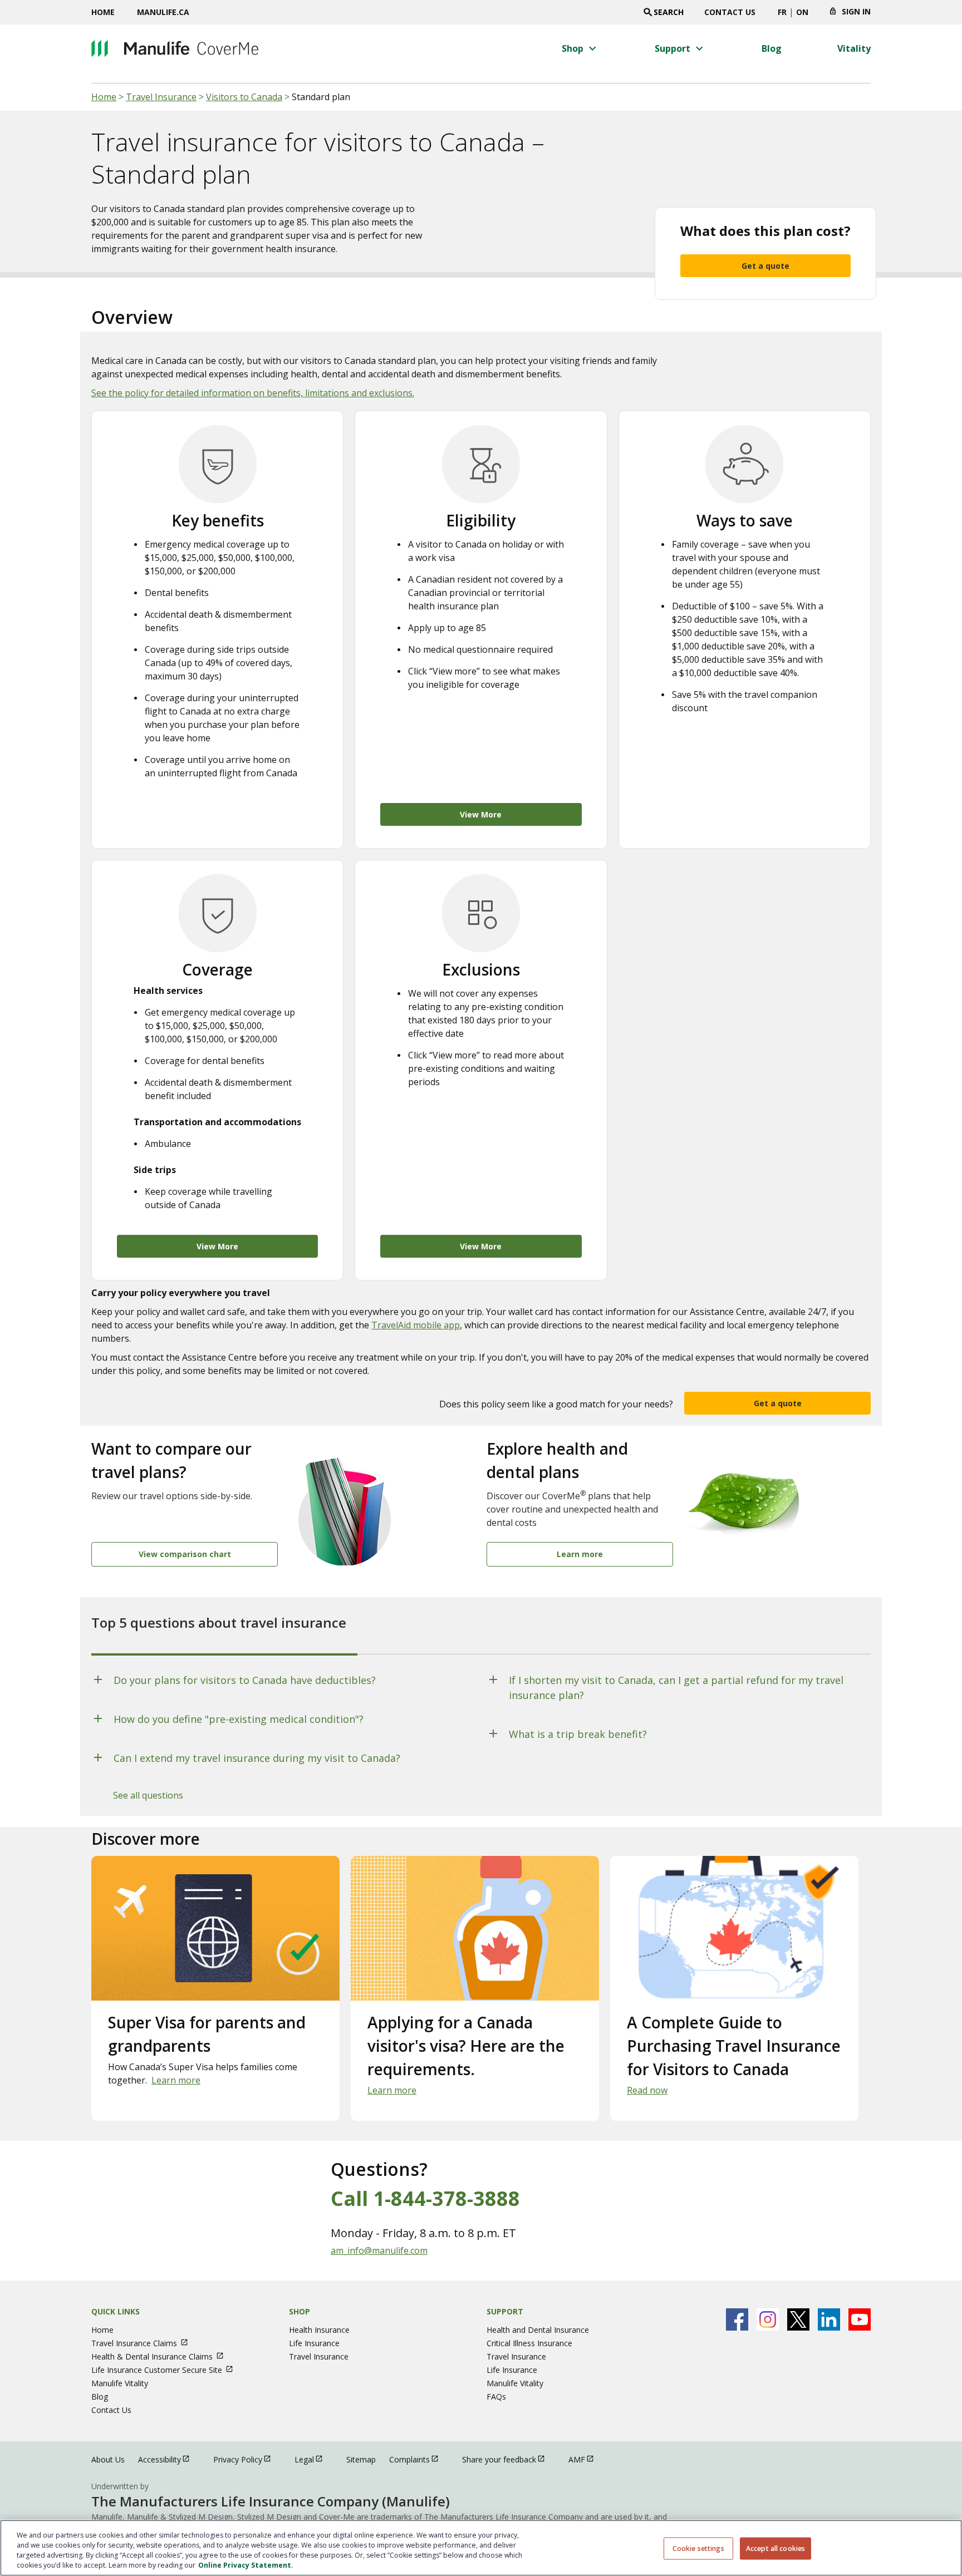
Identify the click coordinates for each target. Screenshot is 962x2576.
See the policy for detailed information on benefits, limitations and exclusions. (253, 393)
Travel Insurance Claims (145, 2343)
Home (103, 12)
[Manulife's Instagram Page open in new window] (768, 2319)
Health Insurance (319, 2330)
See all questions (148, 1795)
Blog (100, 2397)
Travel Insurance (161, 97)
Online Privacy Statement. (246, 2565)
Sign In (856, 11)
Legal (314, 2459)
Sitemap (361, 2459)
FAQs (496, 2397)
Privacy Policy (247, 2459)
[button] (580, 48)
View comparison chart (185, 1554)
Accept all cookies (776, 2548)
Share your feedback (509, 2459)
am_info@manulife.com (379, 2250)
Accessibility (169, 2459)
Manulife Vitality (120, 2383)
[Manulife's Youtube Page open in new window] (860, 2319)
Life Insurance (314, 2343)
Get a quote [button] (778, 1403)
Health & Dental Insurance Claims (163, 2356)
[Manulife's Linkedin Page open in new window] (829, 2319)
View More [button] (481, 814)
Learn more (580, 1554)
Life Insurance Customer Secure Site (167, 2370)
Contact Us (730, 12)
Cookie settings (698, 2548)
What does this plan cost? (765, 231)
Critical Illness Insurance (529, 2343)
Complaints (419, 2459)
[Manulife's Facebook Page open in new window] (737, 2319)
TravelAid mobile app (416, 1325)
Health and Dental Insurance (538, 2330)
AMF (586, 2459)
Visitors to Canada (244, 97)
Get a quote (765, 266)
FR (782, 12)
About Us (108, 2459)
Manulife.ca (163, 12)
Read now (647, 2090)
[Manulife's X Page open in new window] (798, 2319)
